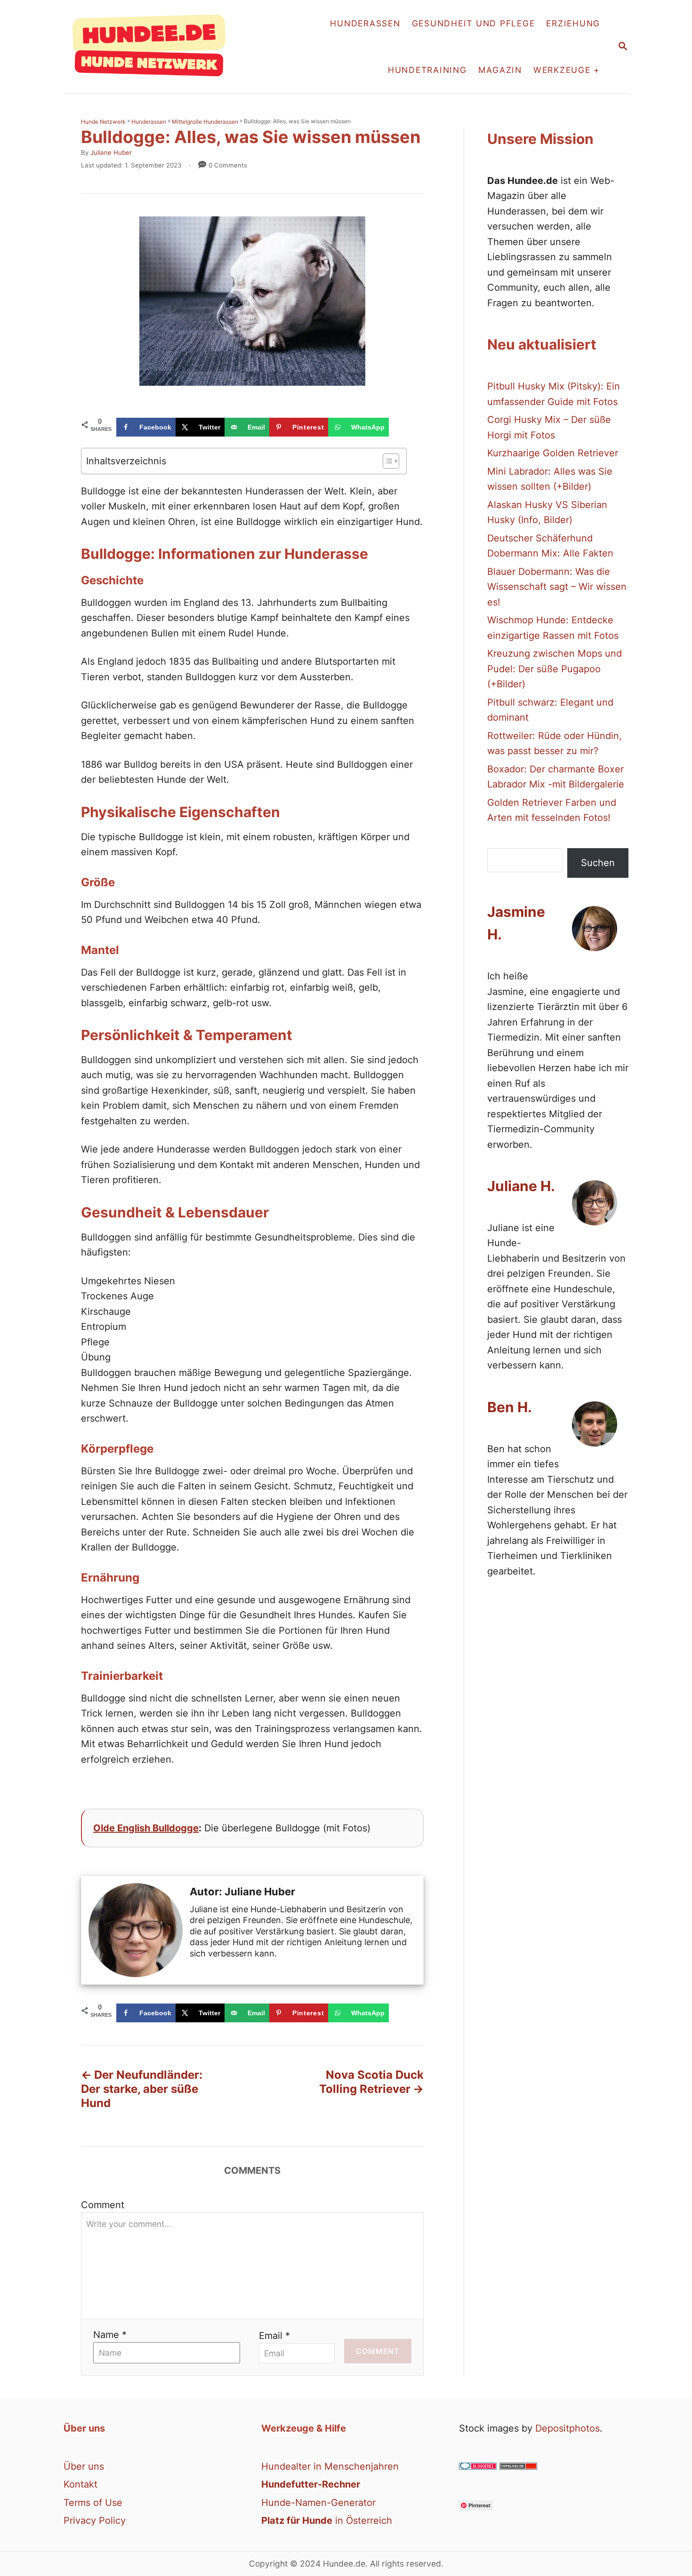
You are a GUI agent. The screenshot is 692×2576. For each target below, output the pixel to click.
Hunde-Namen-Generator (318, 2503)
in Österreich (327, 2520)
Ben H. (510, 1407)
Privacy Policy (95, 2520)
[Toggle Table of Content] (386, 461)
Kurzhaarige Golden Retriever (553, 453)
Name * (110, 2335)
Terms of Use (93, 2503)
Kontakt (80, 2484)
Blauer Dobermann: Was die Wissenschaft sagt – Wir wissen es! (557, 587)
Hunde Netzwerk (103, 122)
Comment (103, 2205)
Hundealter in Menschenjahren (330, 2466)
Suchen (598, 863)
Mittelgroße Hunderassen (205, 122)
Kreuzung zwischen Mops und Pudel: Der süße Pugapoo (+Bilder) (555, 669)
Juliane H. (521, 1186)
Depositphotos (567, 2428)
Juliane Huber (111, 152)
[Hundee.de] (154, 47)
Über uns (84, 2466)
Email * (274, 2336)
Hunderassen (149, 122)
